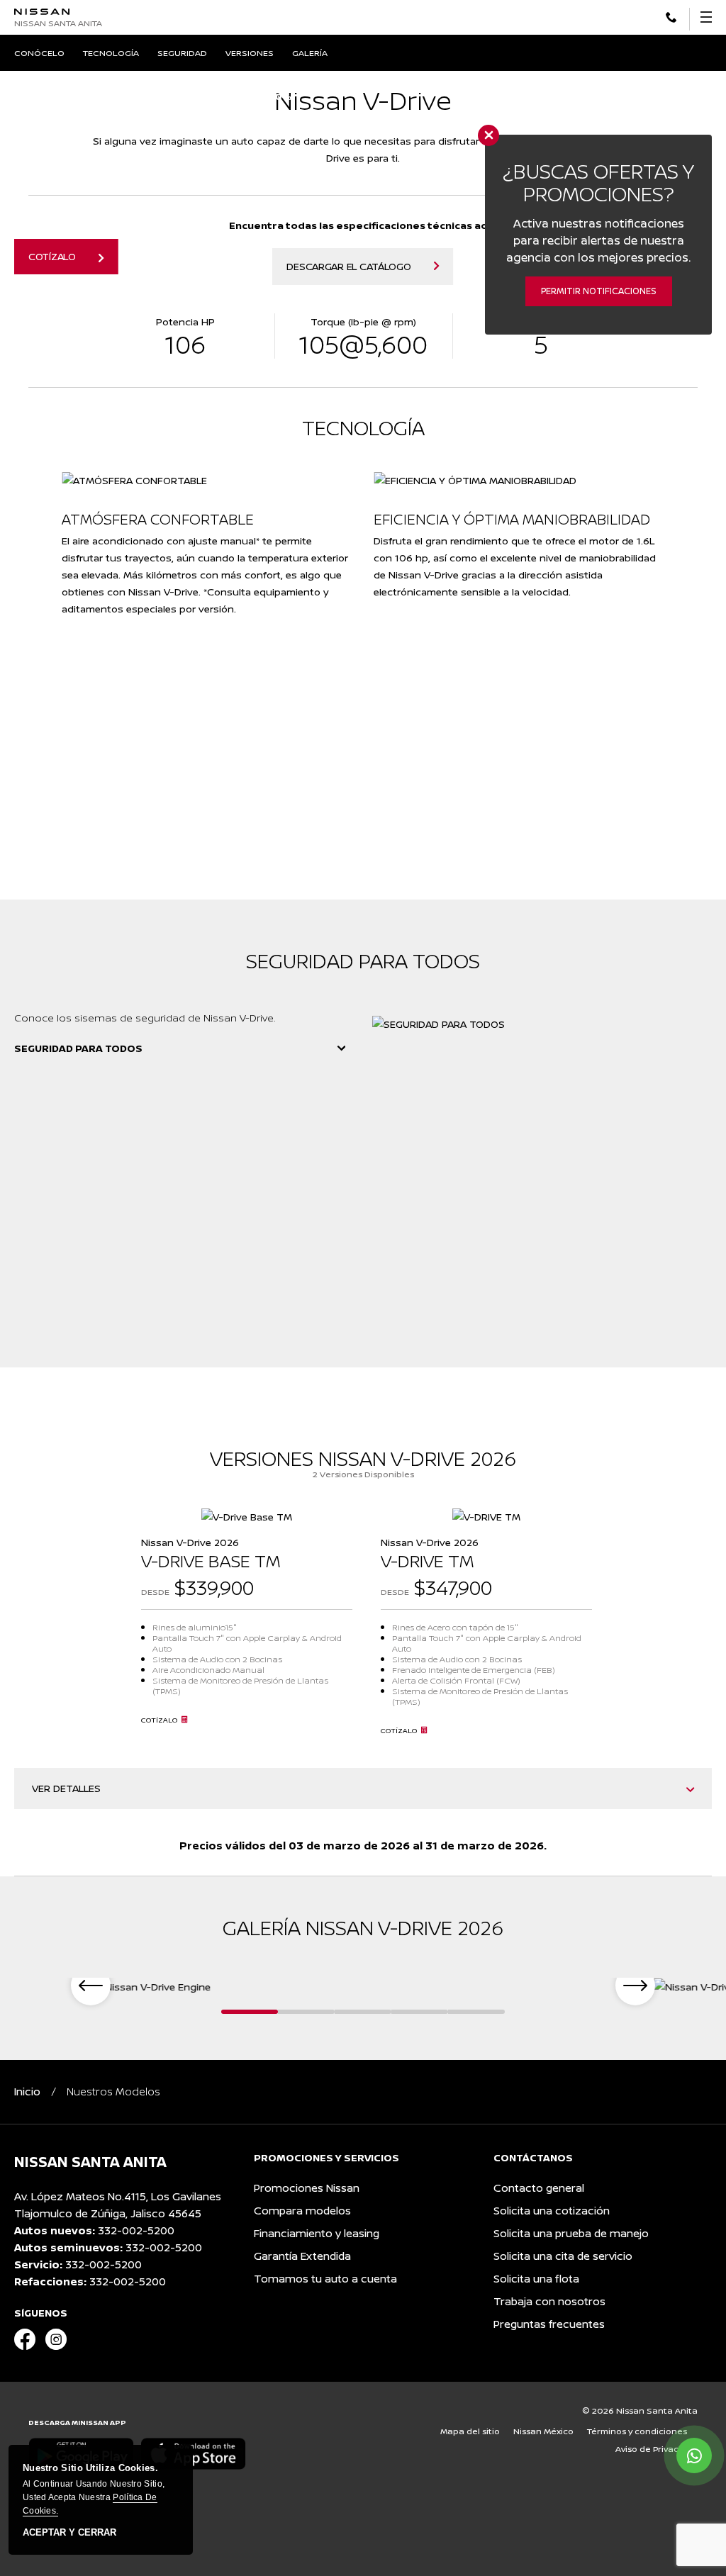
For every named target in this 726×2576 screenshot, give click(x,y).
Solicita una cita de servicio (563, 2256)
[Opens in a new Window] (671, 16)
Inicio (27, 2091)
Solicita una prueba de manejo (571, 2233)
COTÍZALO (52, 256)
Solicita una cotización (552, 2211)
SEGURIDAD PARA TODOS (78, 1048)
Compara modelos (302, 2211)
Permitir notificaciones (599, 291)
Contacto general (539, 2188)
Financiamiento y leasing (317, 2233)
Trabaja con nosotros (549, 2301)
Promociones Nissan (307, 2188)
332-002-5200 (136, 2230)
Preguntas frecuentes (549, 2324)
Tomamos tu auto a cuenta (325, 2279)
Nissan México (543, 2431)
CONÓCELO (39, 53)
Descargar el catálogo (348, 266)
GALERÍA (310, 53)
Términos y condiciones (637, 2431)
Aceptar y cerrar (69, 2533)
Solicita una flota (536, 2279)
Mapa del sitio (470, 2431)
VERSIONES (250, 53)
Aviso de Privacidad (657, 2449)
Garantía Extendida (302, 2256)
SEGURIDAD (182, 53)
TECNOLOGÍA (111, 53)
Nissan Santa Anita (58, 23)
